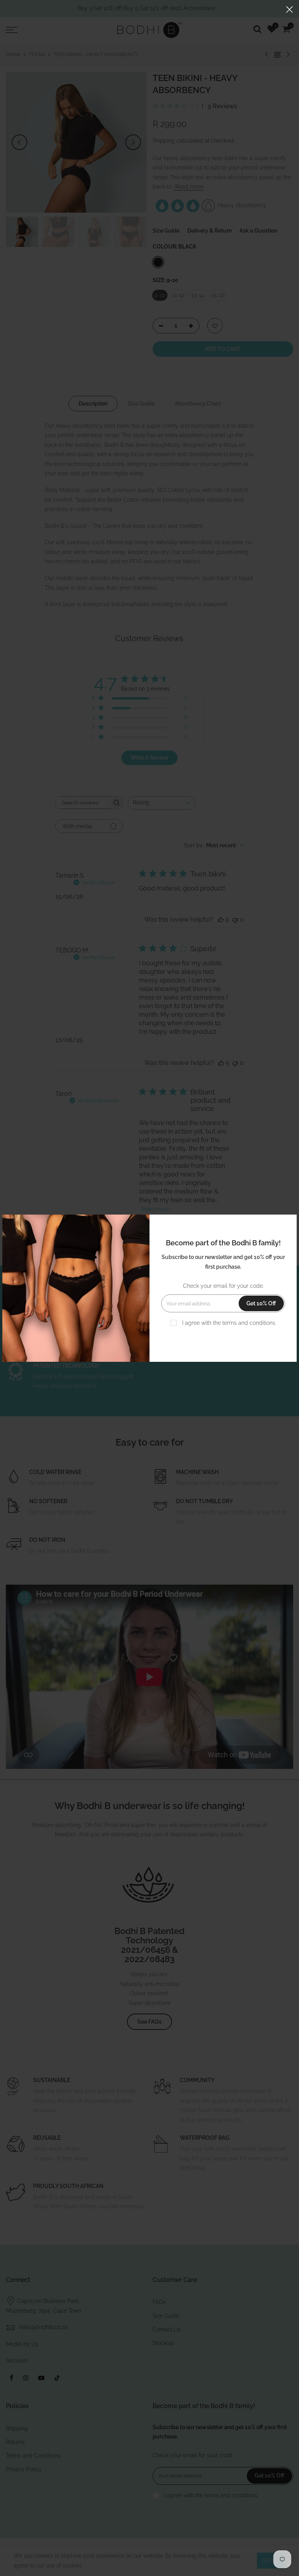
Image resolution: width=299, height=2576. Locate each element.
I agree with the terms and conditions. (228, 1323)
